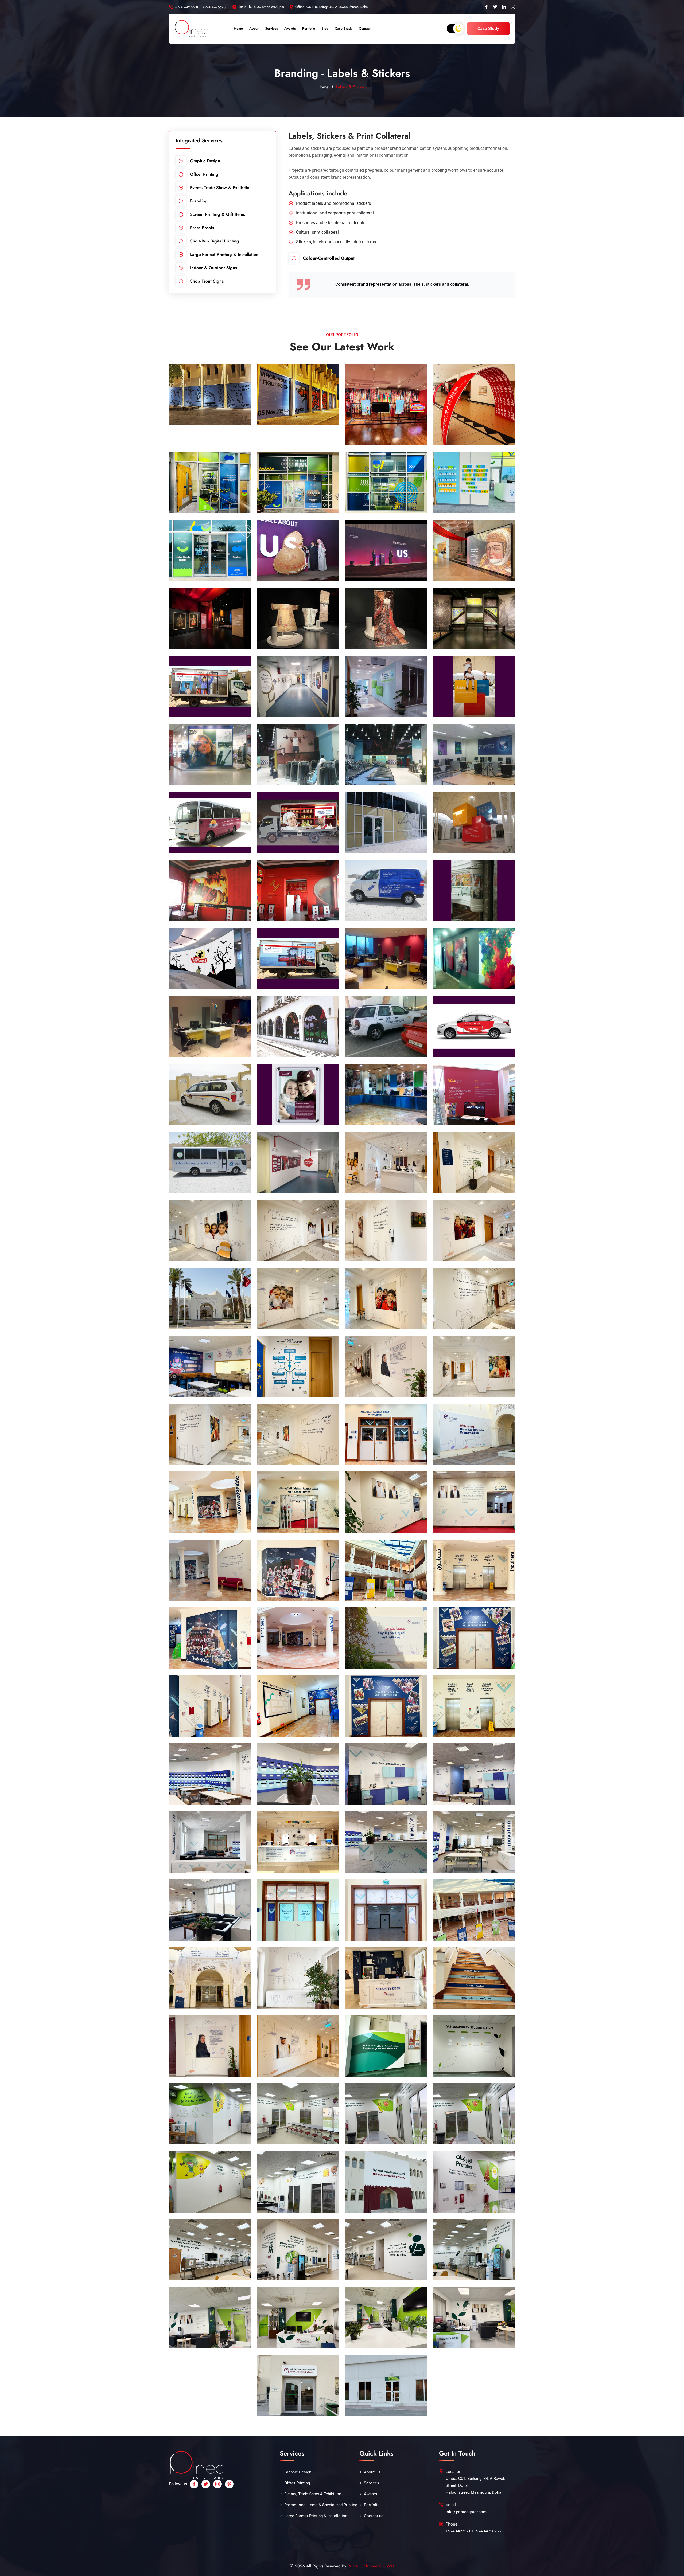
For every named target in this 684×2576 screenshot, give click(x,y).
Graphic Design (205, 161)
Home (238, 28)
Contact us (374, 2516)
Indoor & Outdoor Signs (213, 268)
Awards (290, 28)
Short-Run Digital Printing (215, 241)
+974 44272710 (459, 2531)
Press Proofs (202, 228)
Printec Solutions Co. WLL (371, 2566)
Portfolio (309, 28)
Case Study (344, 28)
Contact (365, 28)
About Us (372, 2472)
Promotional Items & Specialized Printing (321, 2505)
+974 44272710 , (188, 7)
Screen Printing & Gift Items (217, 214)
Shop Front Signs (207, 281)
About (254, 28)
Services (271, 28)
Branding (199, 201)
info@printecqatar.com (466, 2512)
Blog (325, 28)
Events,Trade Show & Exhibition (221, 188)
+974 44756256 (215, 7)
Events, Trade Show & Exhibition (313, 2494)
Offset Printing (204, 174)
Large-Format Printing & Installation (224, 254)
